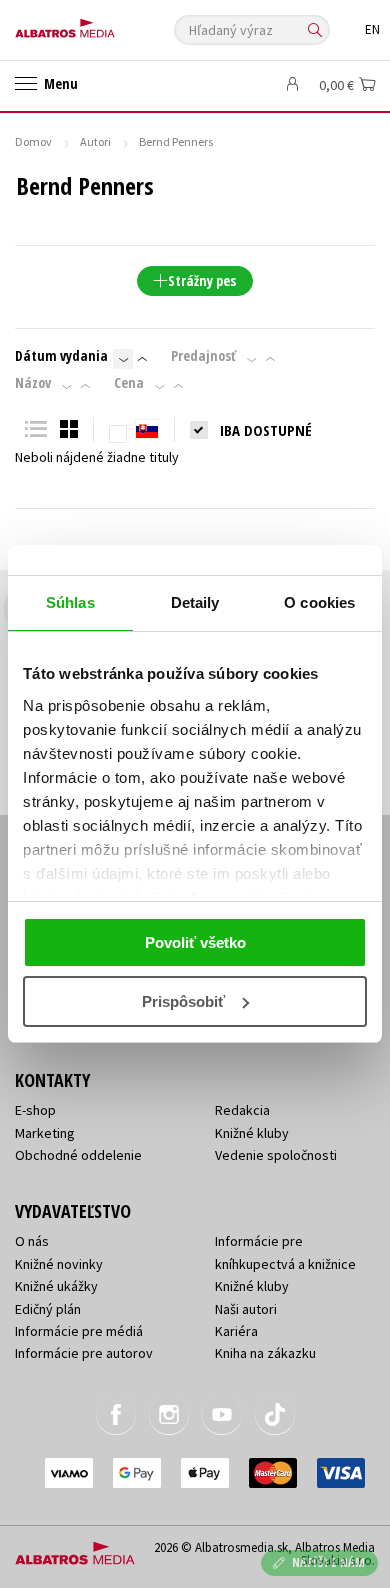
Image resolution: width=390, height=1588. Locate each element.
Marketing (45, 1133)
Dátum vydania (61, 356)
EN (372, 29)
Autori (95, 141)
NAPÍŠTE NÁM (329, 1562)
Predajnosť (203, 356)
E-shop (35, 1110)
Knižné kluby (252, 1133)
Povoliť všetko (195, 942)
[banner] (105, 23)
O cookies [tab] (319, 602)
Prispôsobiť (183, 1001)
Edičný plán (48, 1309)
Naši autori (246, 1309)
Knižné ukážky (56, 1286)
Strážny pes (202, 280)
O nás (32, 1241)
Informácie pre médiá (79, 1331)
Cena (129, 383)
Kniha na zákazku (265, 1353)
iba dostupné (266, 430)
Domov (33, 141)
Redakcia (242, 1110)
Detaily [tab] (195, 602)
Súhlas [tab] (70, 602)
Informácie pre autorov (84, 1353)
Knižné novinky (59, 1264)
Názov (33, 383)
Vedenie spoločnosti (276, 1155)
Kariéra (236, 1331)
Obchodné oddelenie (78, 1155)
